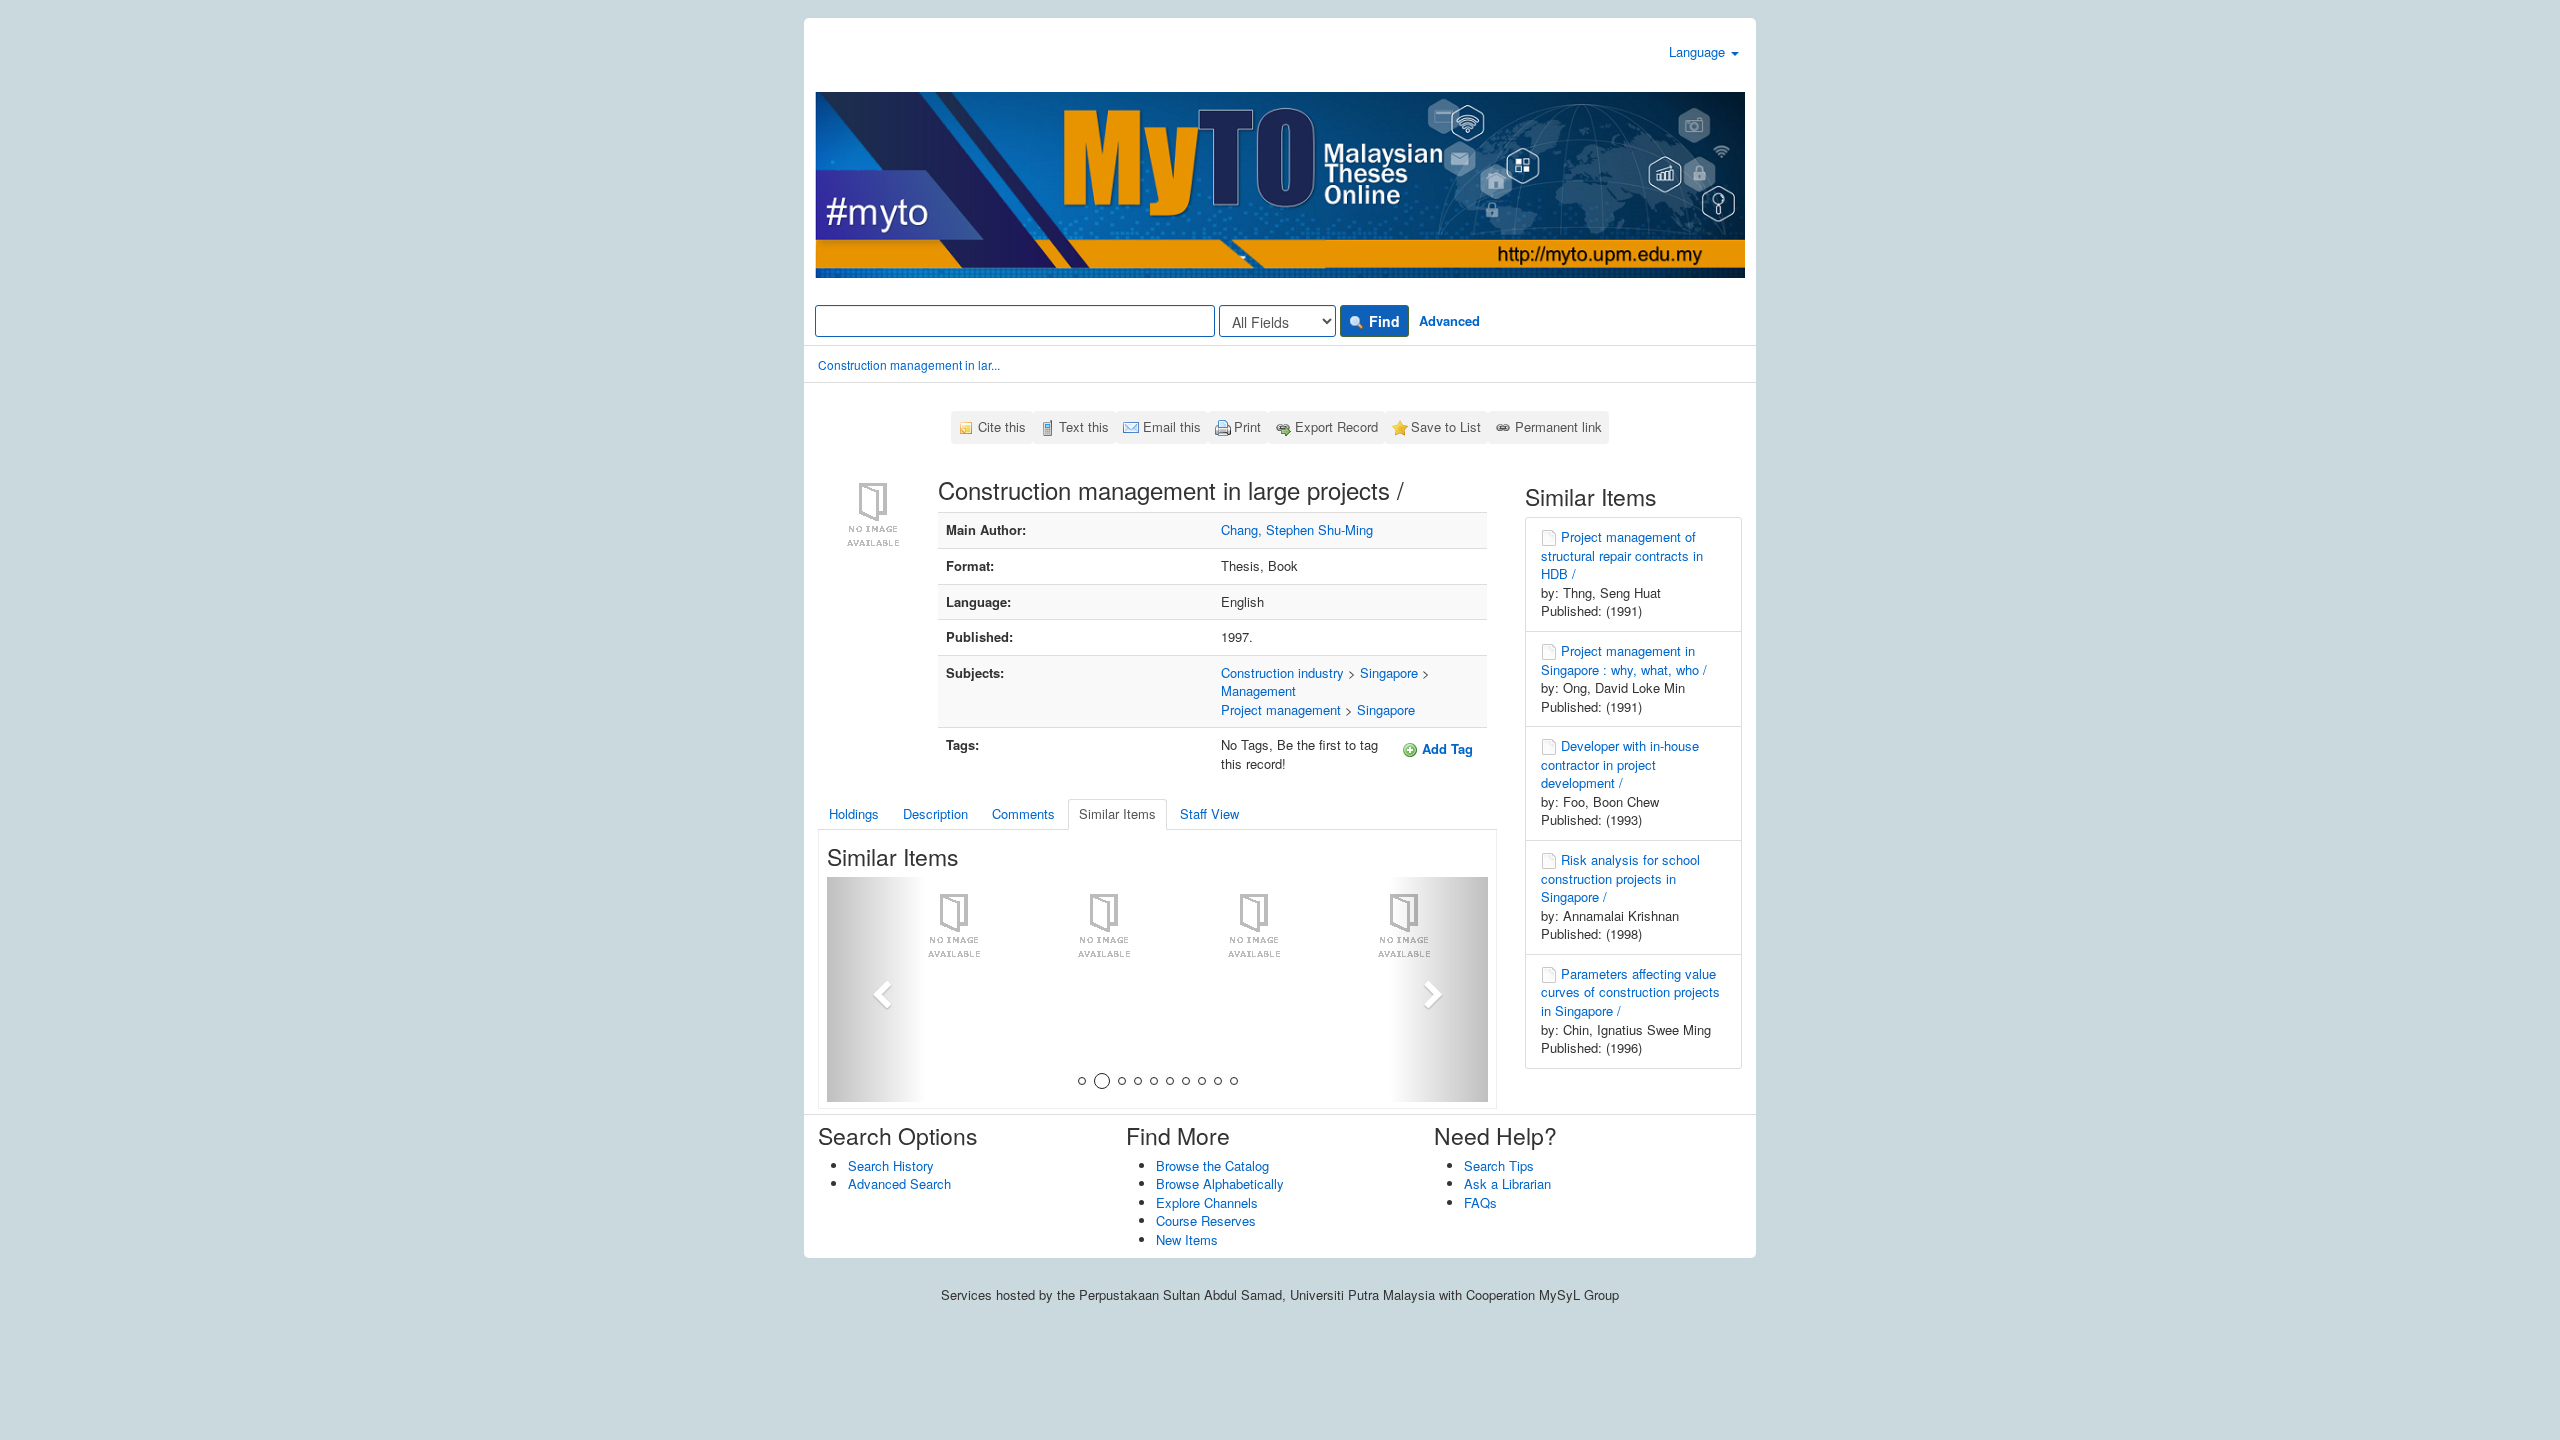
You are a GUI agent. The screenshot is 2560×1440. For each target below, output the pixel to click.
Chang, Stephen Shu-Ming (1297, 529)
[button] (876, 989)
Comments (1023, 813)
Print (1247, 426)
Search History (891, 1165)
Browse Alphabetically (1220, 1183)
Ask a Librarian (1507, 1183)
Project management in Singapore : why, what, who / (1624, 660)
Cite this (1002, 426)
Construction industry (1282, 672)
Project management (1281, 709)
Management (1258, 690)
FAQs (1480, 1202)
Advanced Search (899, 1183)
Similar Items (1117, 813)
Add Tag (1445, 748)
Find (1382, 321)
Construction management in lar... (909, 364)
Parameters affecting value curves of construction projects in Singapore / (1630, 992)
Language (1699, 51)
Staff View (1209, 813)
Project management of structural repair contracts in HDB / (1622, 555)
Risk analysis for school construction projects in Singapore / (1620, 878)
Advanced (1449, 320)
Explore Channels (1207, 1202)
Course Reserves (1206, 1220)
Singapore (1389, 672)
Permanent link (1558, 426)
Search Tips (1499, 1165)
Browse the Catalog (1212, 1165)
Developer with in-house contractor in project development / (1620, 764)
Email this (1172, 426)
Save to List (1446, 426)
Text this (1084, 426)
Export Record (1336, 426)
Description (935, 813)
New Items (1187, 1239)
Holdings (854, 813)
